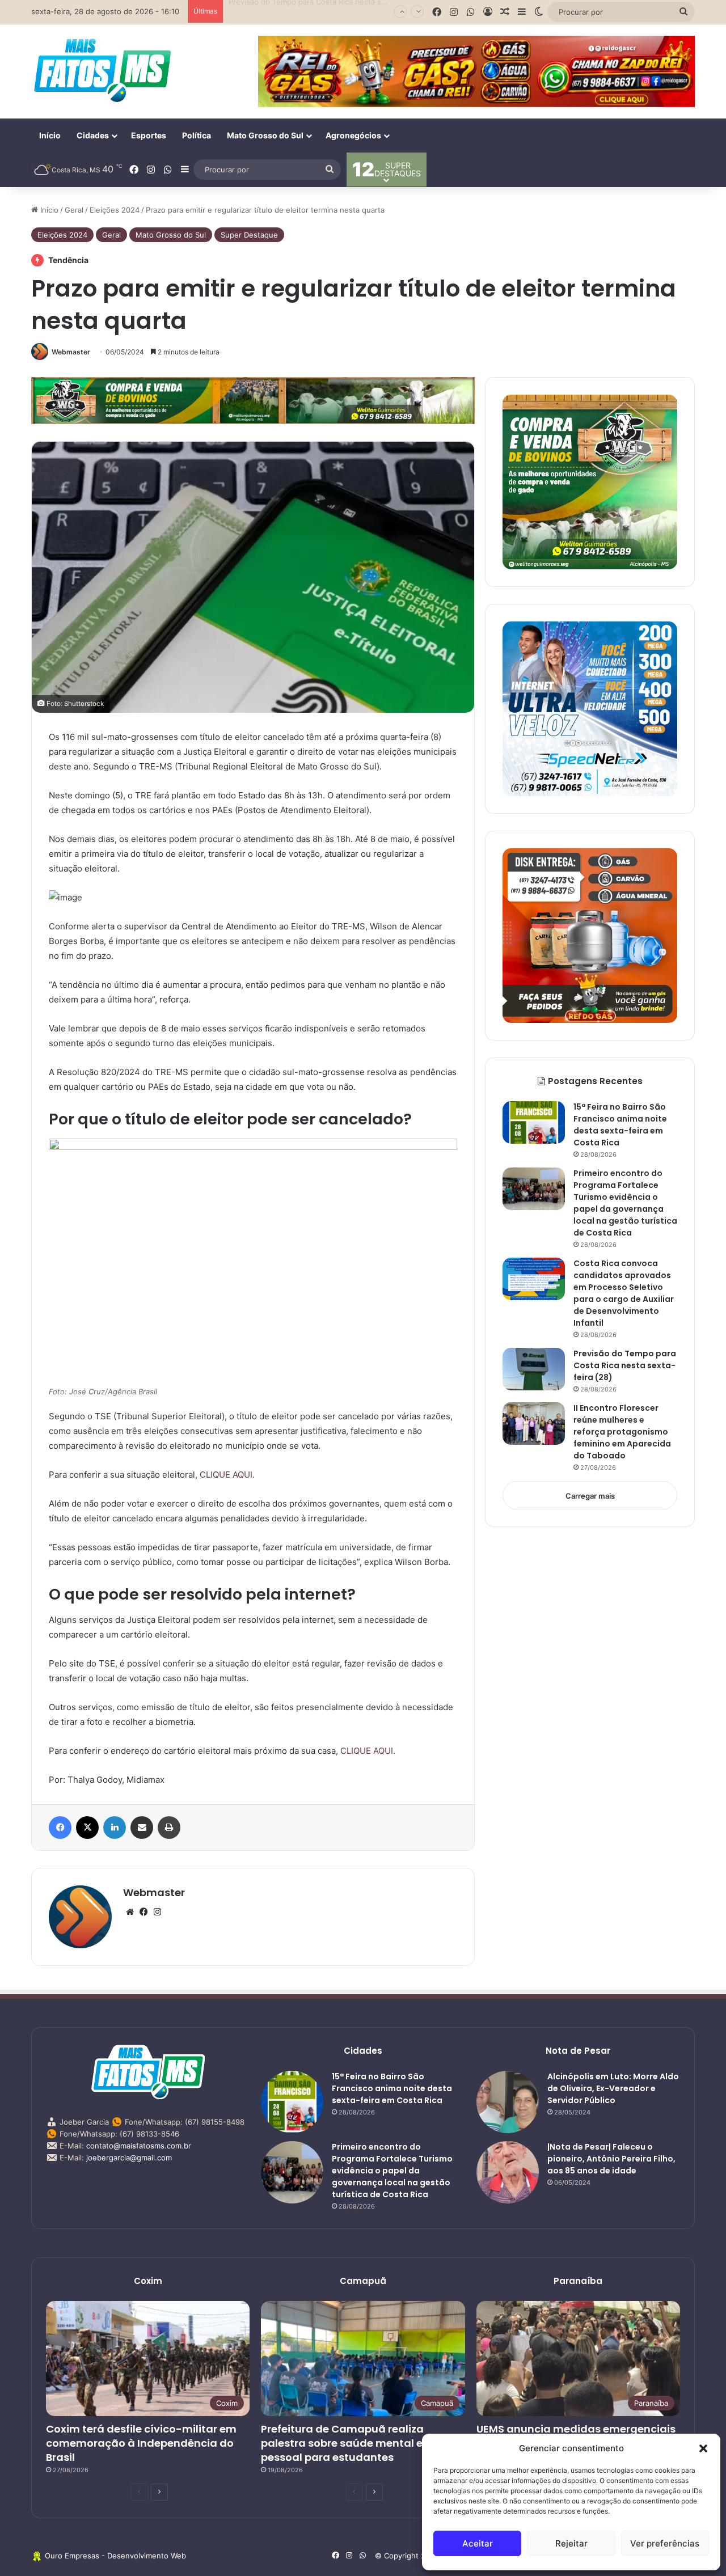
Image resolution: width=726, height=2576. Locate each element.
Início (50, 135)
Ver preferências (665, 2543)
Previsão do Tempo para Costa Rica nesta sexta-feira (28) (331, 11)
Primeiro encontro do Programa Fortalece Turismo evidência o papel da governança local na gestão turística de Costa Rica (392, 2171)
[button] (703, 2448)
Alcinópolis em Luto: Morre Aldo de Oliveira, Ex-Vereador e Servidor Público (613, 2088)
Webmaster (71, 352)
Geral (74, 210)
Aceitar (478, 2543)
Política (197, 135)
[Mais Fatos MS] (102, 70)
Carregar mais (590, 1496)
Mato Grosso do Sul (265, 135)
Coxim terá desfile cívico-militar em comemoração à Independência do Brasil (141, 2443)
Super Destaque (249, 235)
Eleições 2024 (115, 210)
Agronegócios (353, 135)
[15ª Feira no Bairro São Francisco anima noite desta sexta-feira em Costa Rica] (534, 1122)
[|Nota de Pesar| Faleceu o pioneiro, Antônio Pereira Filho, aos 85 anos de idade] (508, 2172)
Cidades (93, 135)
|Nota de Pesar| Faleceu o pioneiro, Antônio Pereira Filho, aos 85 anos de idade (611, 2159)
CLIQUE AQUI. (227, 1475)
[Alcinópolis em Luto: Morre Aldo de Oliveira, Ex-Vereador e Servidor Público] (508, 2102)
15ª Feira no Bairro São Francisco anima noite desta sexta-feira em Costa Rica (392, 2088)
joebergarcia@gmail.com (129, 2158)
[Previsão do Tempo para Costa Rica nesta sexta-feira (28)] (534, 1369)
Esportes (149, 135)
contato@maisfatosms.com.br (139, 2146)
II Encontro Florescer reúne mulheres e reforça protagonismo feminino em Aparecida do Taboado (622, 1432)
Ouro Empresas (72, 2556)
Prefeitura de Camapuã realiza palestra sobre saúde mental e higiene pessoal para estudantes (362, 2443)
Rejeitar (571, 2543)
